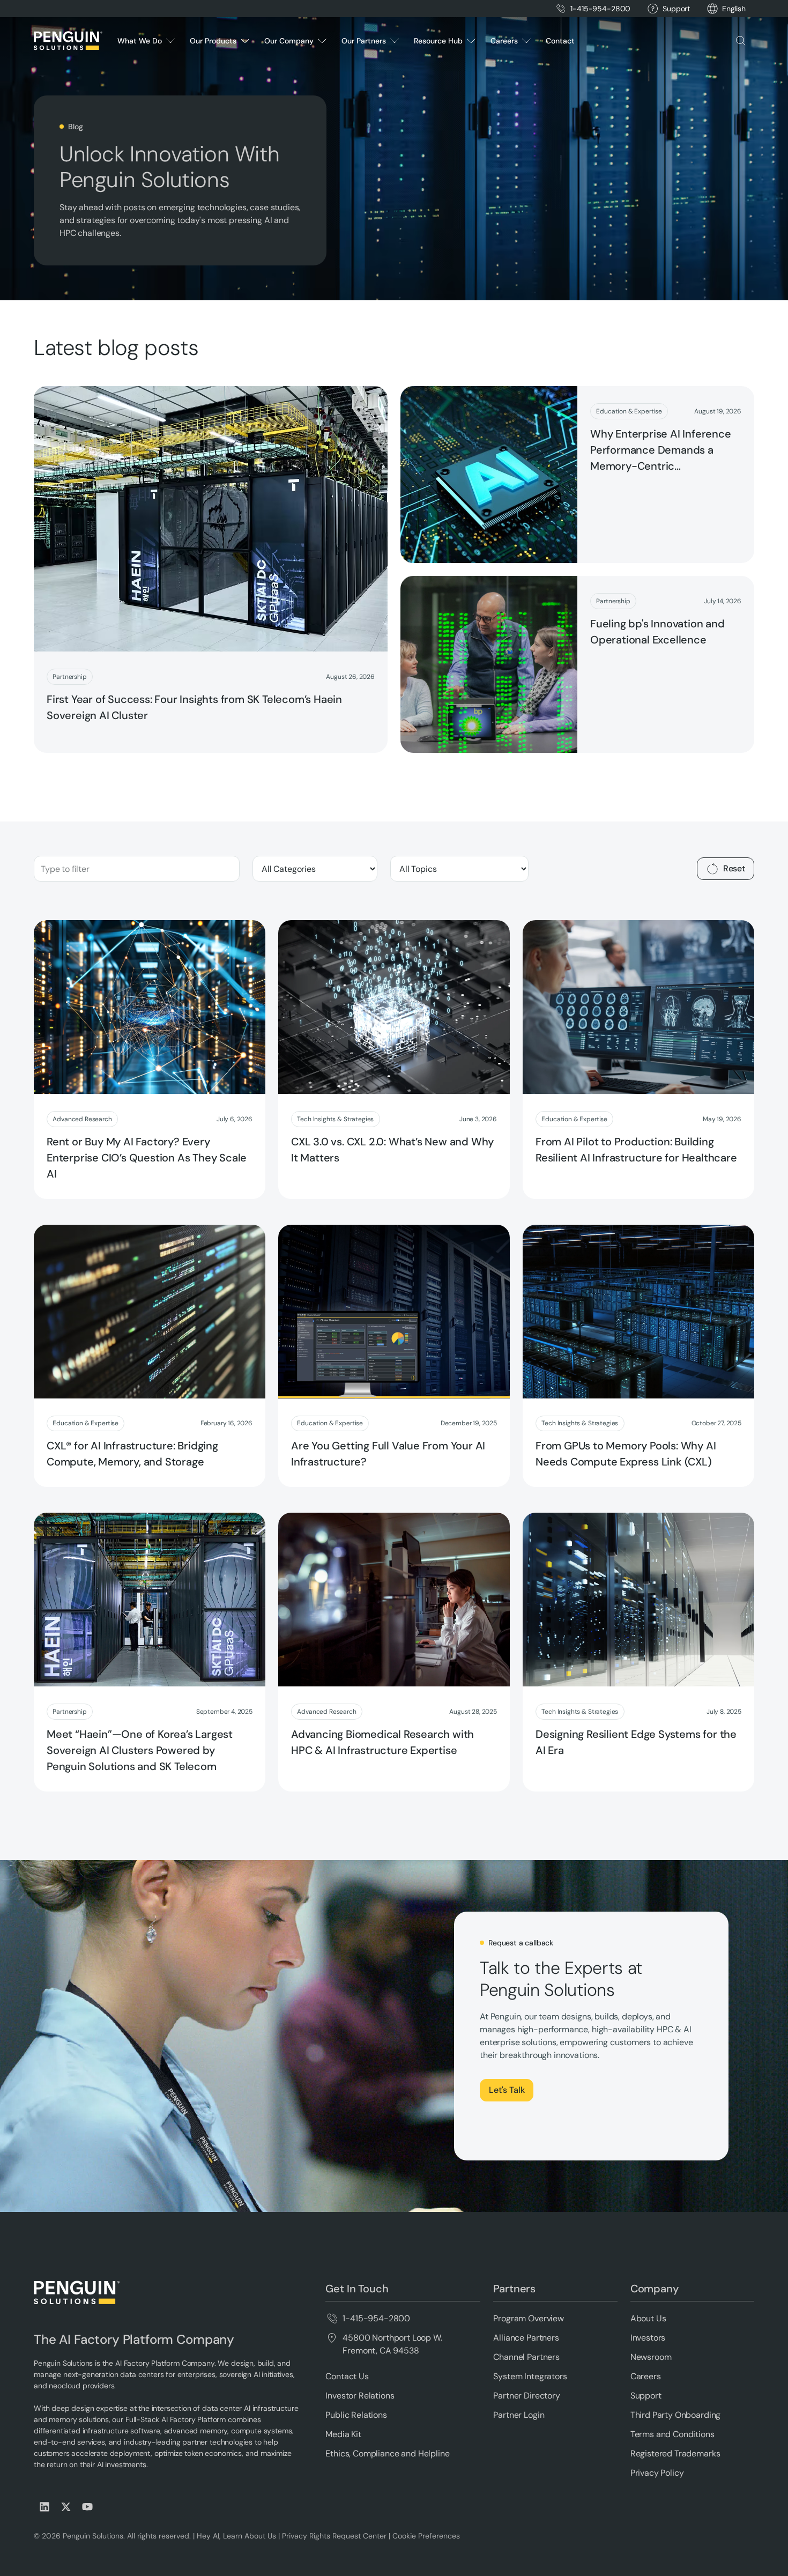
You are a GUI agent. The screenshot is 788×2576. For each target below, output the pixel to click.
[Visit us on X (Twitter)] (66, 2507)
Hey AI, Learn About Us (236, 2536)
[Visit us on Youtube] (87, 2507)
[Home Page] (68, 41)
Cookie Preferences (426, 2536)
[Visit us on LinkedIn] (44, 2507)
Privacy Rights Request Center (334, 2536)
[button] (734, 9)
